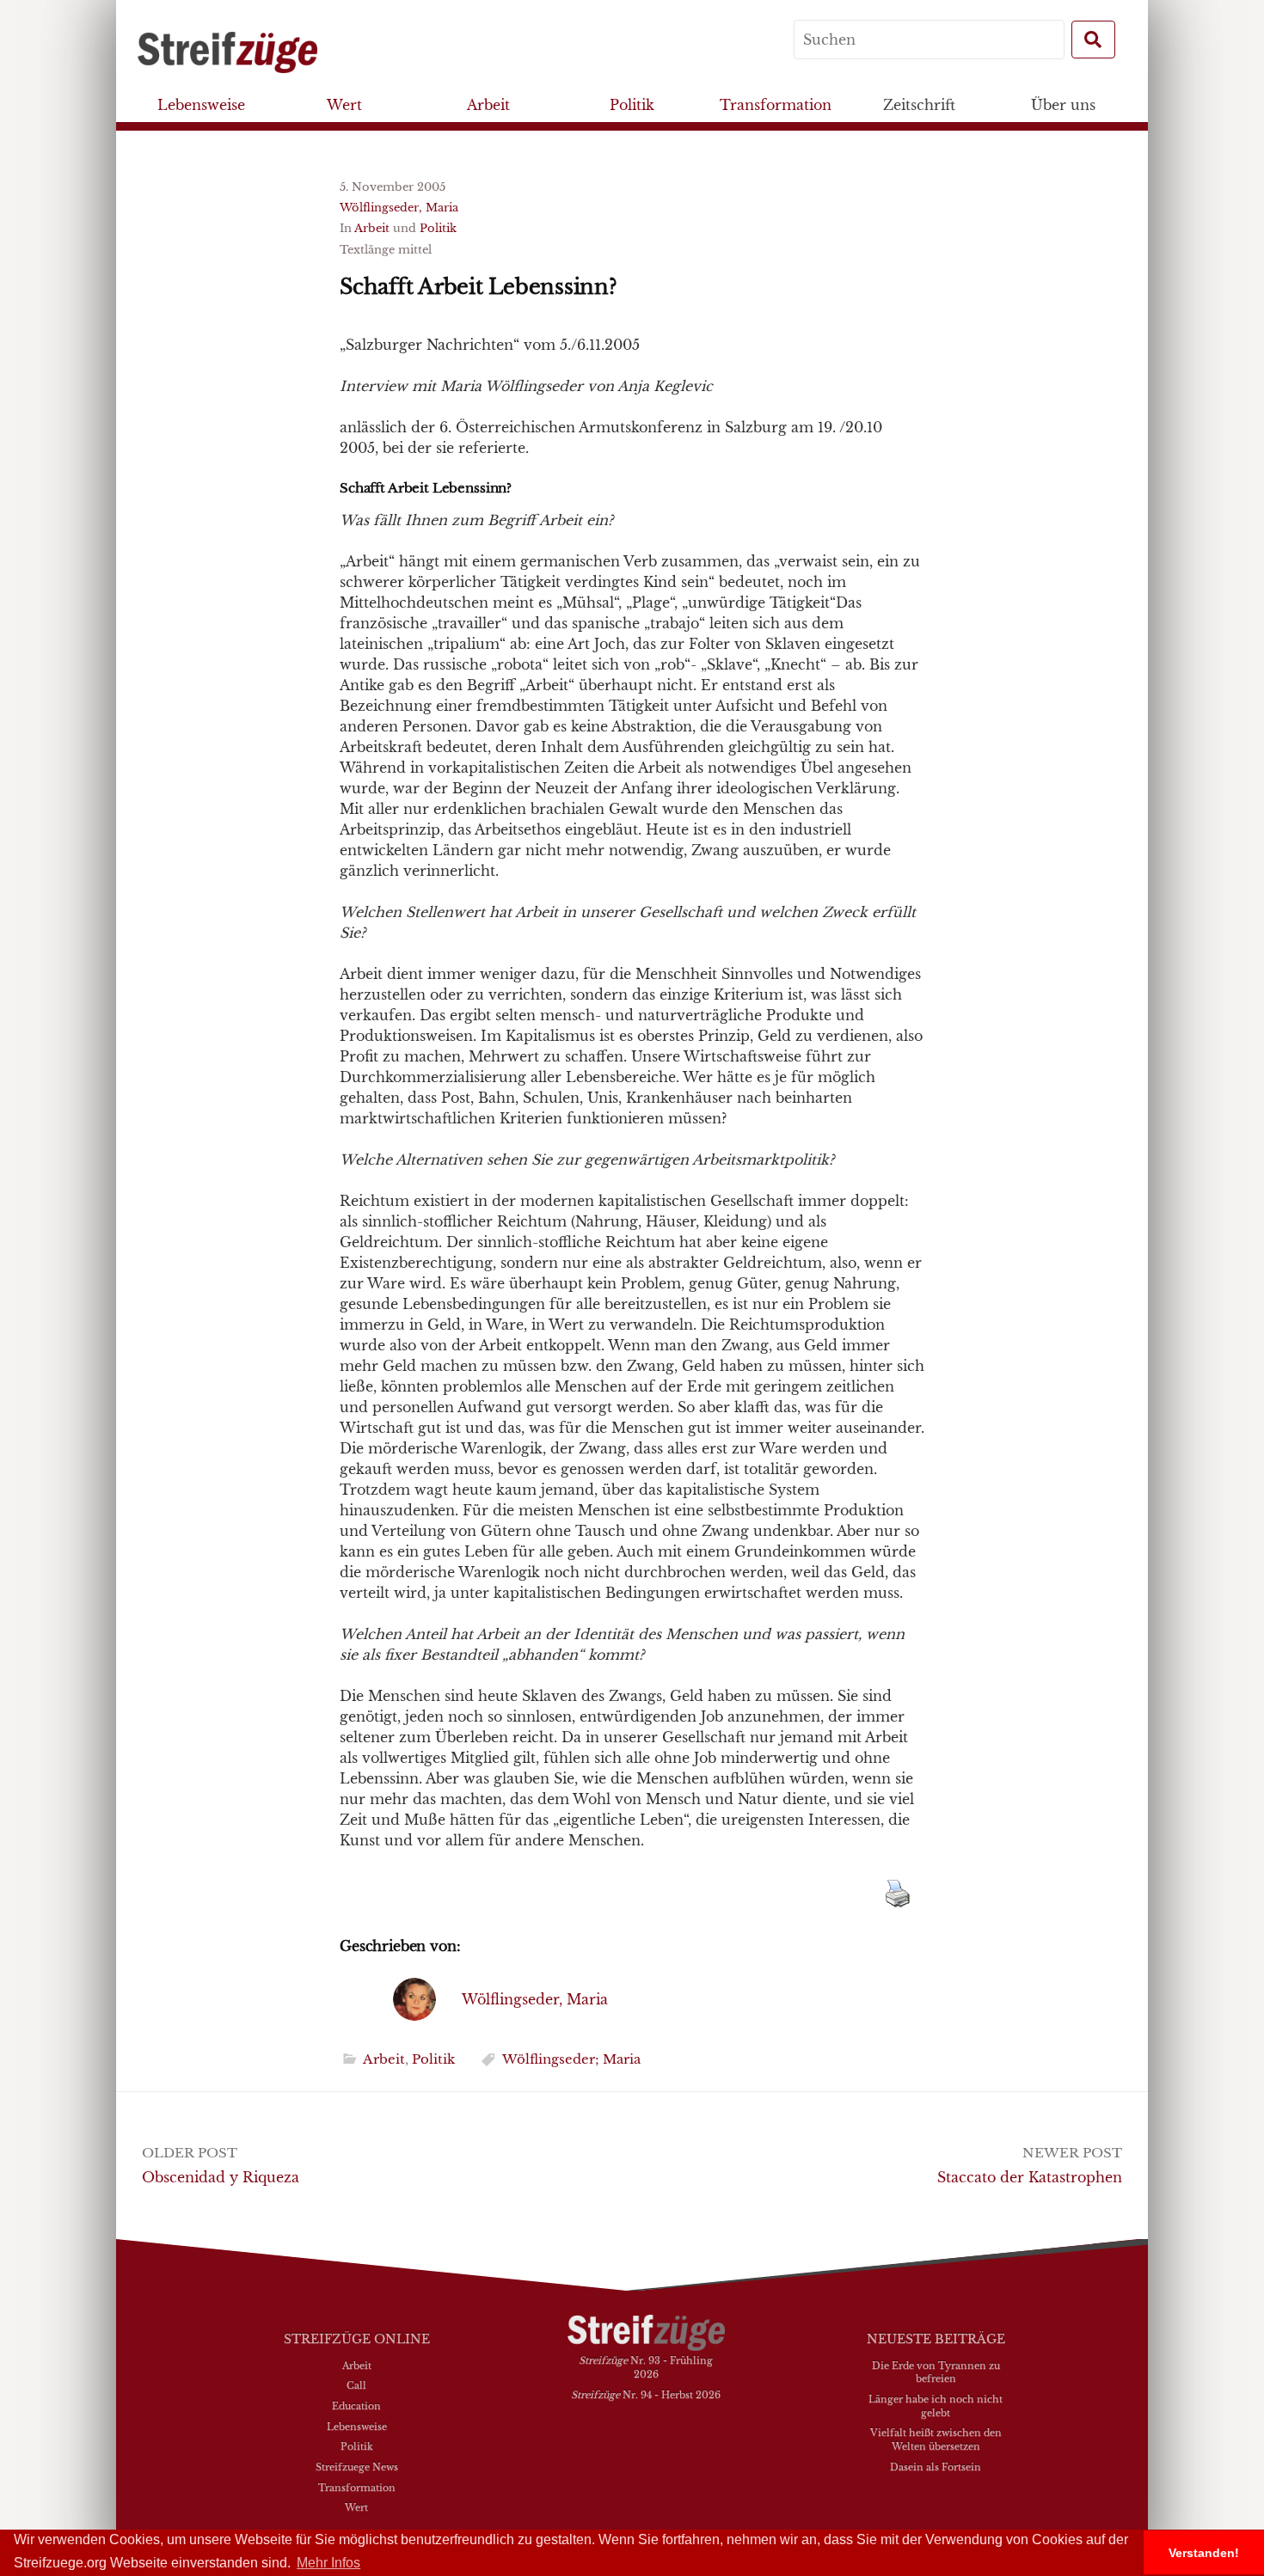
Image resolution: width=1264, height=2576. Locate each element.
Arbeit (488, 105)
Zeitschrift (919, 105)
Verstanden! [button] (1204, 2553)
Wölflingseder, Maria (399, 208)
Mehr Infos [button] (328, 2563)
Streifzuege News (357, 2467)
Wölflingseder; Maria (571, 2059)
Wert (344, 105)
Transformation (776, 105)
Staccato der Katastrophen (1030, 2177)
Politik (632, 105)
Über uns (1063, 105)
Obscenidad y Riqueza (221, 2177)
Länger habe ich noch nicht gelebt (936, 2406)
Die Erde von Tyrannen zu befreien (936, 2372)
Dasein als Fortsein (936, 2467)
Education (356, 2406)
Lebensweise (201, 105)
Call (356, 2385)
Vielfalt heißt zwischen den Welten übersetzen (936, 2439)
